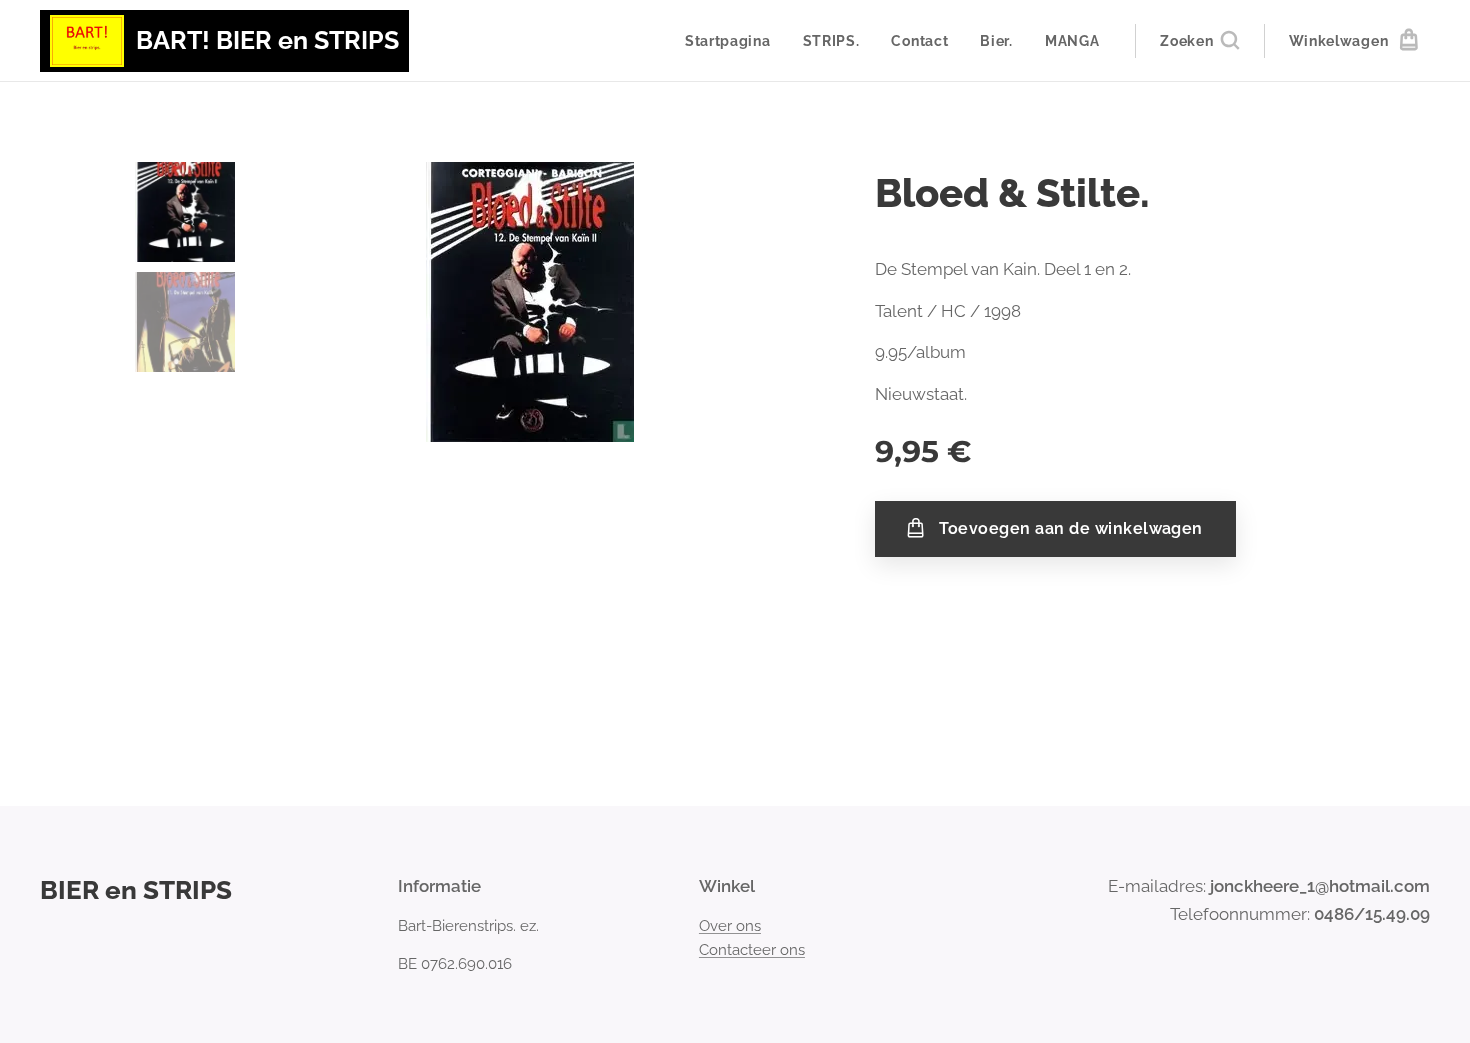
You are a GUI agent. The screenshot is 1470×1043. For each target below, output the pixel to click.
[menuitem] (733, 41)
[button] (1199, 41)
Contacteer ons (752, 950)
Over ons (730, 926)
